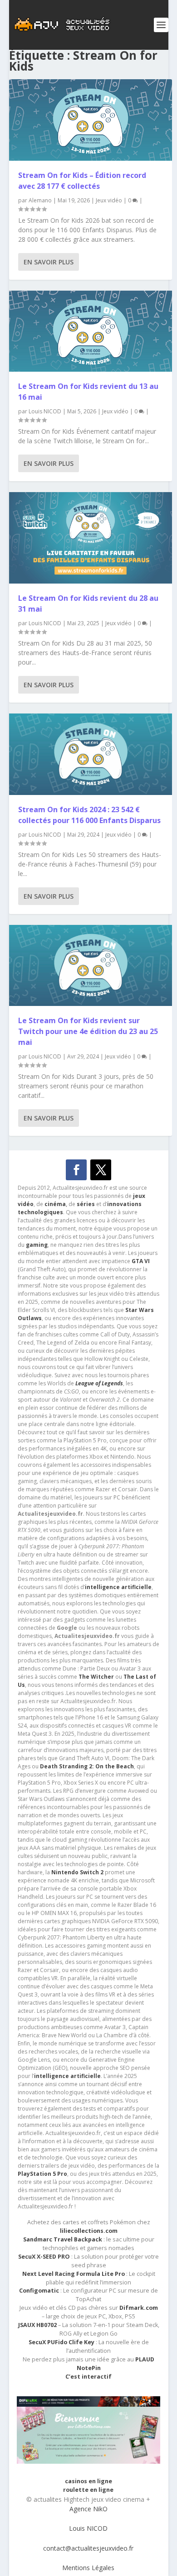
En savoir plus (49, 262)
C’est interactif (88, 2377)
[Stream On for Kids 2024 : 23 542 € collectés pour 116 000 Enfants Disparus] (91, 754)
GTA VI (141, 1261)
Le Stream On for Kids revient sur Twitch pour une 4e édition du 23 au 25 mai (88, 1031)
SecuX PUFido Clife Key (61, 2342)
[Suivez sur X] (101, 1170)
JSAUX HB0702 (37, 2325)
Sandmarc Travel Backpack (63, 2239)
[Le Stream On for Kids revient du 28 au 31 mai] (91, 538)
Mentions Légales (88, 2568)
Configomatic (39, 2291)
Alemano (40, 200)
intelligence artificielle (67, 2076)
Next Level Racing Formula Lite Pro (74, 2274)
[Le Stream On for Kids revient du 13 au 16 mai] (91, 331)
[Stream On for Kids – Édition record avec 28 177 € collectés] (91, 120)
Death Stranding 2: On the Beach (87, 1766)
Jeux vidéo (109, 200)
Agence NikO (88, 2509)
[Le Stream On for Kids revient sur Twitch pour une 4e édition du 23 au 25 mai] (91, 966)
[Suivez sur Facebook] (76, 1170)
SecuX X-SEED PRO (44, 2257)
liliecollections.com (89, 2231)
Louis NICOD (45, 411)
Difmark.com (139, 2308)
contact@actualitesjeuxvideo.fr (88, 2548)
